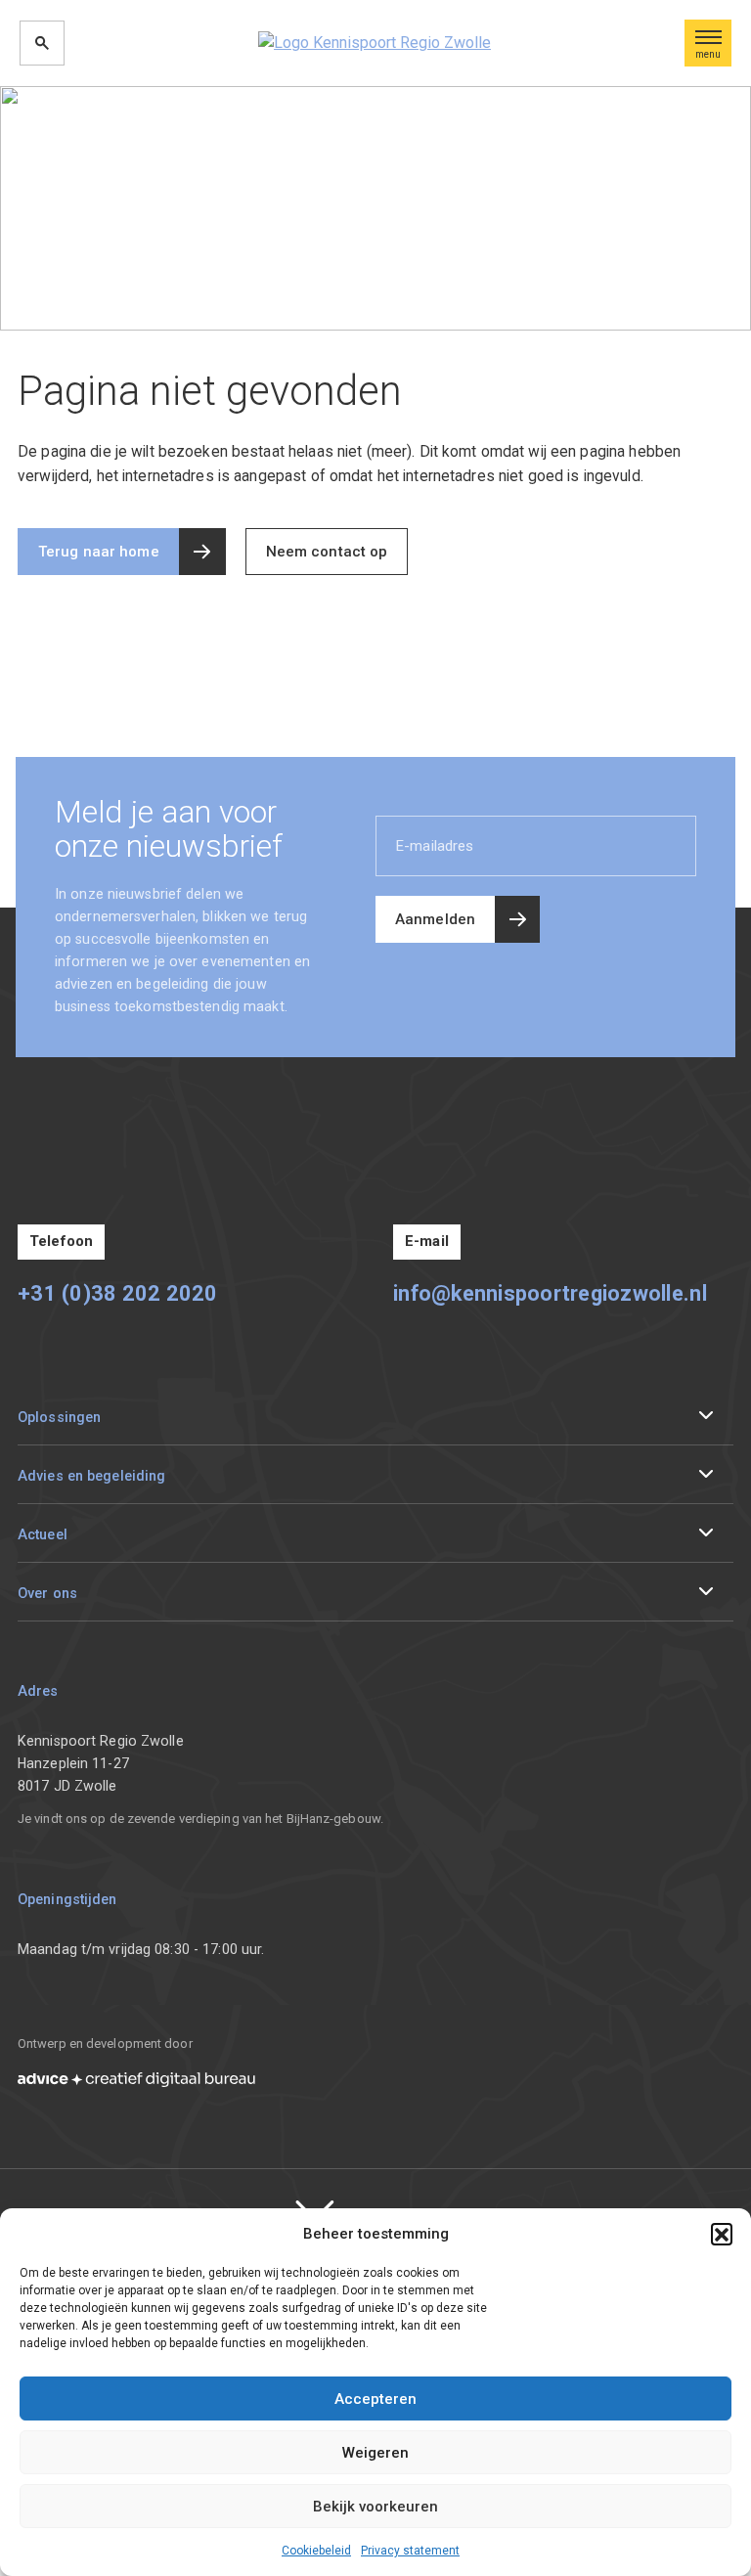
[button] (722, 2234)
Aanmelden (435, 919)
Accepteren (375, 2399)
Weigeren (375, 2453)
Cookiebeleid (316, 2551)
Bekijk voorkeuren (375, 2507)
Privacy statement (410, 2551)
